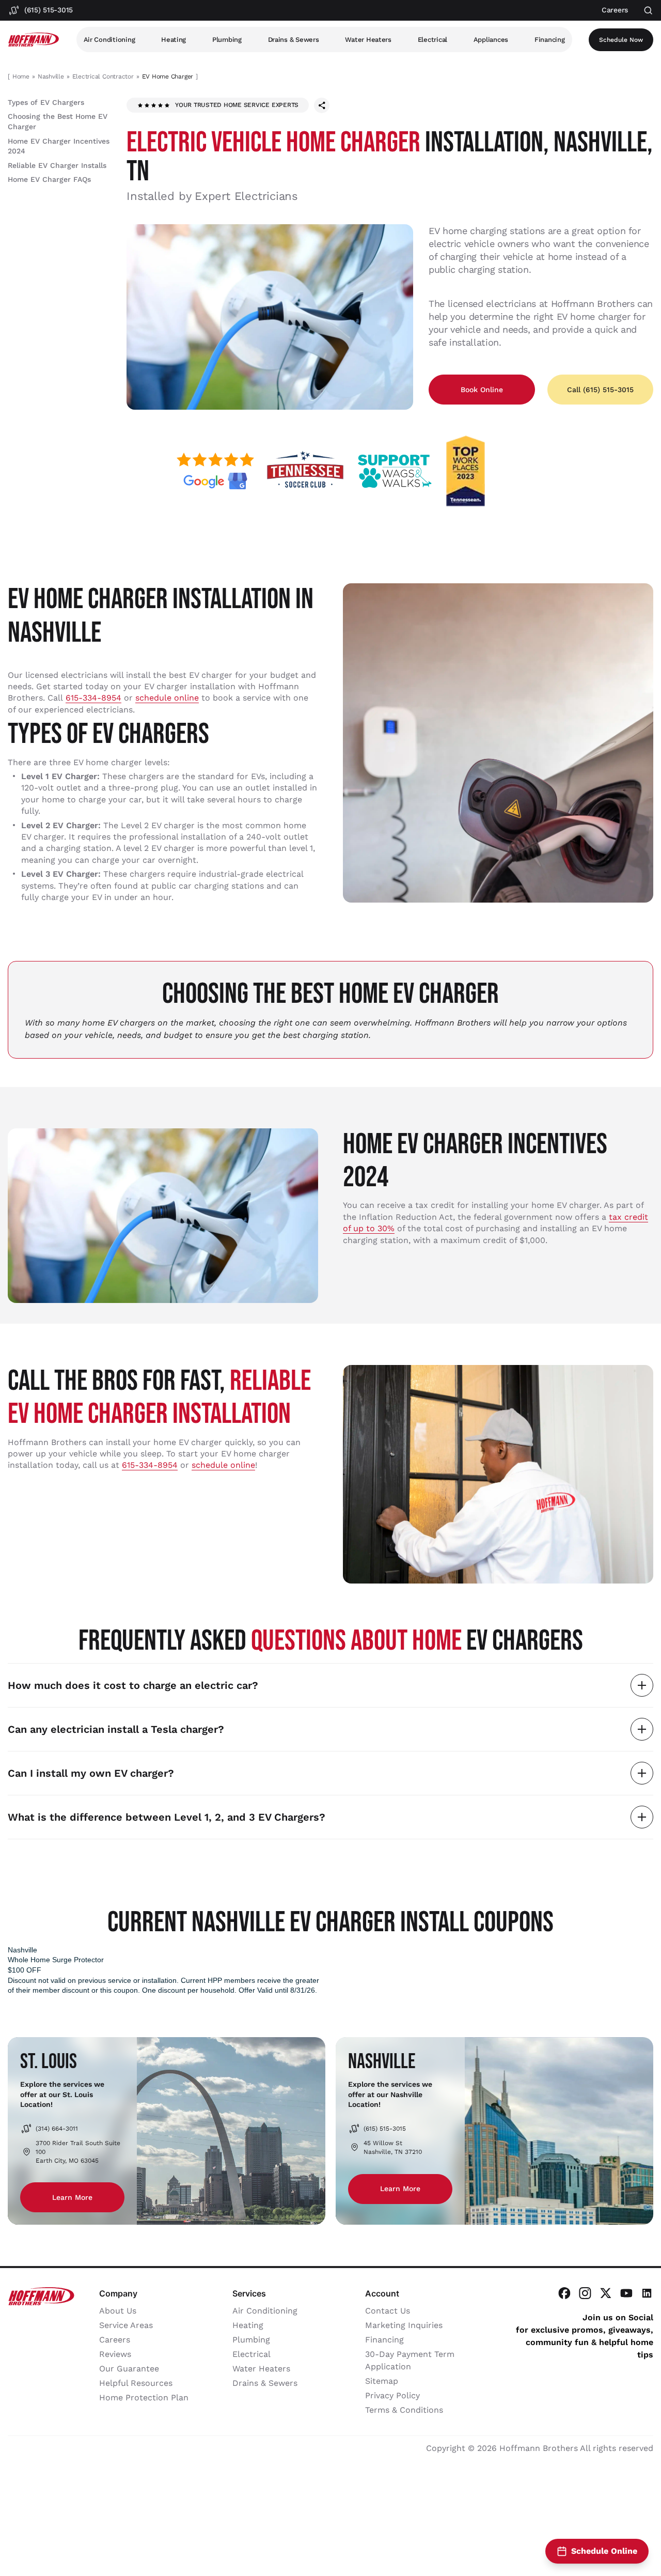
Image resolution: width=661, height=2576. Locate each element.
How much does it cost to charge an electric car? (133, 1685)
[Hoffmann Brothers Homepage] (34, 40)
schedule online (167, 698)
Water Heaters (368, 40)
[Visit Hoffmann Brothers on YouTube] (626, 2293)
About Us (118, 2311)
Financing (550, 40)
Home (21, 76)
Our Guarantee (129, 2369)
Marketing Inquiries (404, 2325)
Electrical (432, 40)
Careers (115, 2340)
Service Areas (126, 2325)
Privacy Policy (392, 2395)
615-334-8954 (93, 698)
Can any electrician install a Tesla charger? (116, 1729)
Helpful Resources (136, 2383)
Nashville (51, 76)
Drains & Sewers (294, 40)
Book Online (482, 390)
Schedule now (621, 40)
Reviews (115, 2354)
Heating (174, 40)
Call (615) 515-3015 (600, 390)
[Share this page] (322, 105)
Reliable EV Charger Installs (57, 165)
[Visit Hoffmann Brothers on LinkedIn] (647, 2293)
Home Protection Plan (144, 2397)
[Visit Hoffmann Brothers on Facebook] (564, 2293)
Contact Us (388, 2311)
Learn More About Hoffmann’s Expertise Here (265, 2503)
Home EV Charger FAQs (49, 179)
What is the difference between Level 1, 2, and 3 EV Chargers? (167, 1817)
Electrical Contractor (103, 76)
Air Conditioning (109, 40)
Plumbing (227, 40)
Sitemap (382, 2381)
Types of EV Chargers (46, 102)
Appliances (491, 40)
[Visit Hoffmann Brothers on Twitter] (606, 2293)
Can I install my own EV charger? (91, 1773)
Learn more (72, 2197)
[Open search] (648, 11)
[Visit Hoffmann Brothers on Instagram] (585, 2293)
